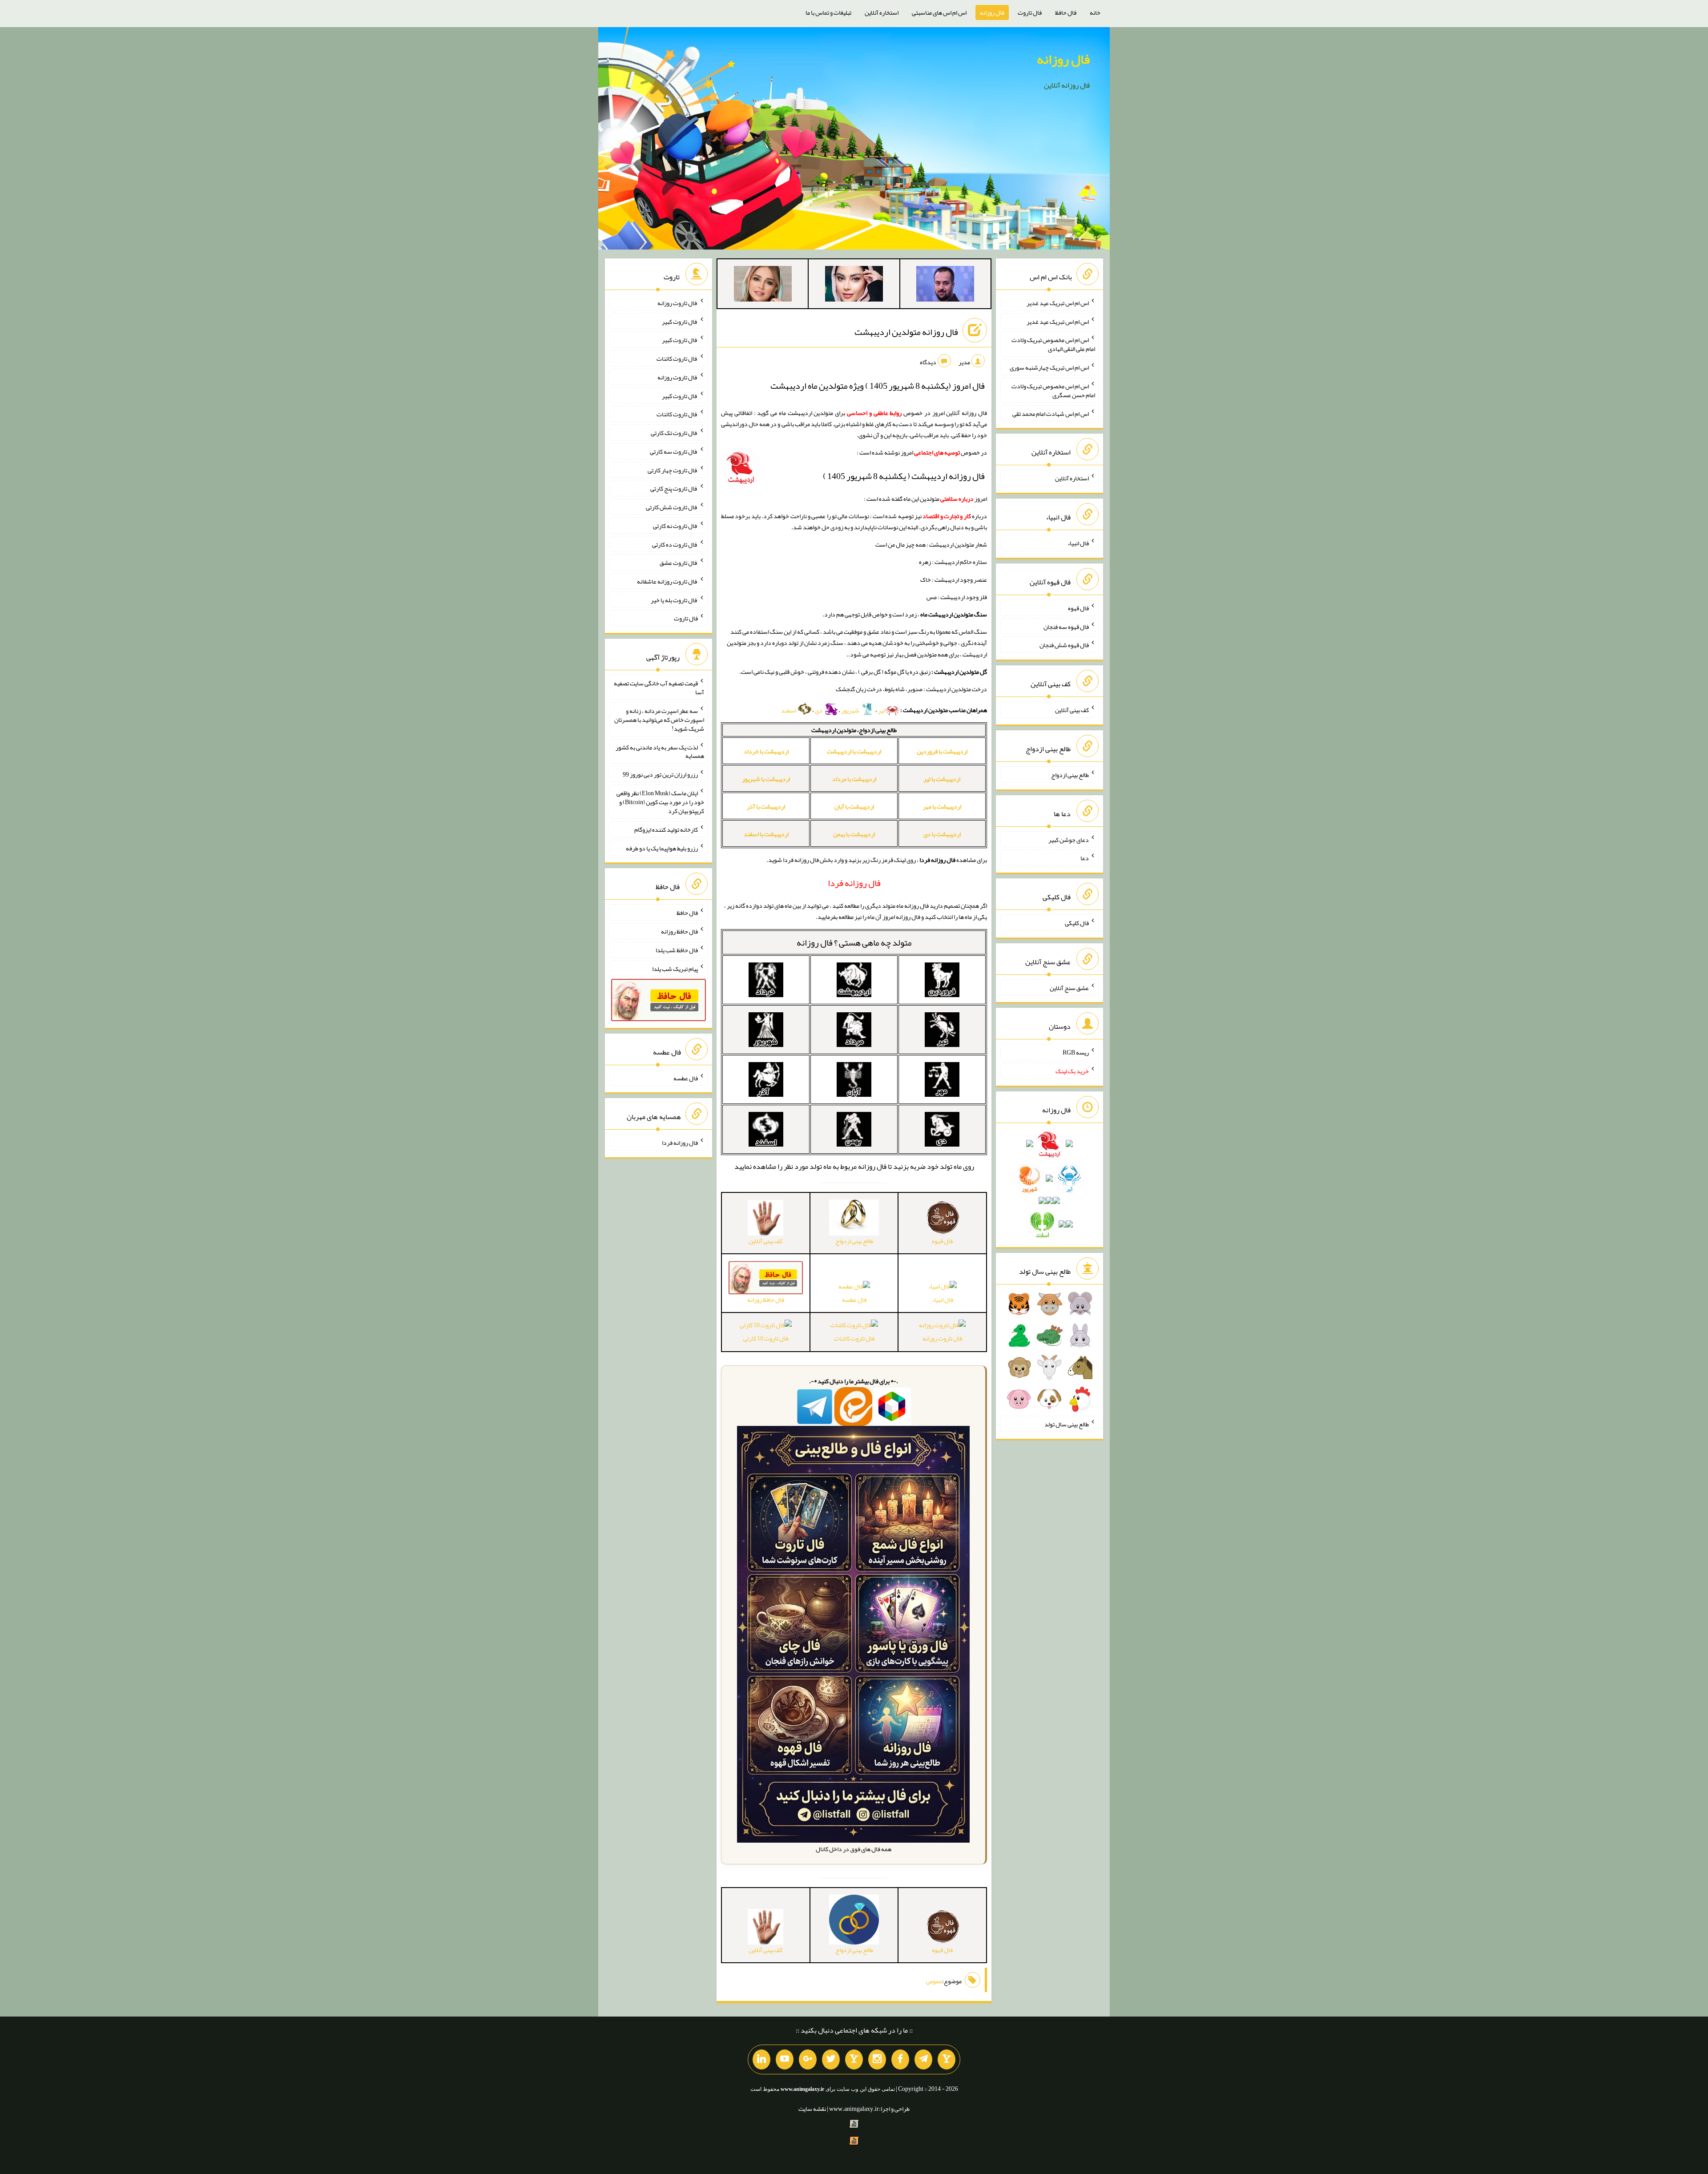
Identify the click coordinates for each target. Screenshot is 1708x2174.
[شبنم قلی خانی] (763, 286)
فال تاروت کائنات (854, 1338)
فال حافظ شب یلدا (677, 950)
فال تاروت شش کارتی (672, 507)
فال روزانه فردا (680, 1143)
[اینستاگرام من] (877, 2060)
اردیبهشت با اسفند (766, 834)
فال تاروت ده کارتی (675, 544)
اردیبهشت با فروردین (942, 751)
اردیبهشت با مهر (942, 806)
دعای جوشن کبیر (1069, 839)
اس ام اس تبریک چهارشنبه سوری (1049, 367)
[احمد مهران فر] (945, 286)
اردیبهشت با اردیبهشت (854, 751)
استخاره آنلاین (882, 12)
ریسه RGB (1076, 1052)
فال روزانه (992, 12)
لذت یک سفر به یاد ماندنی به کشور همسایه (660, 751)
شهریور (851, 710)
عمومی (934, 1981)
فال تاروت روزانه (942, 1338)
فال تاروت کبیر (680, 321)
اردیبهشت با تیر (942, 779)
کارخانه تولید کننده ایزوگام (666, 829)
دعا (1085, 858)
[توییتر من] (831, 2060)
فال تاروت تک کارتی (674, 433)
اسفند (789, 710)
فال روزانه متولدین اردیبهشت (906, 332)
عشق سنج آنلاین (1069, 987)
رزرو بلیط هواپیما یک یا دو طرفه (662, 848)
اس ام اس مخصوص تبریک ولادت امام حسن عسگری (1053, 391)
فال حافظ (1066, 12)
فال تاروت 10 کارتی (766, 1338)
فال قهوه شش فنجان (1064, 645)
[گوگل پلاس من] (808, 2060)
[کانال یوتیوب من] (785, 2060)
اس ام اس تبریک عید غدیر (1058, 303)
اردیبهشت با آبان (854, 806)
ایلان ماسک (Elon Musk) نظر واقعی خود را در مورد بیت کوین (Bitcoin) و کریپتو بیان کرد (660, 802)
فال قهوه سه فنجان (1066, 626)
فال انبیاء (943, 1300)
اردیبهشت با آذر (766, 806)
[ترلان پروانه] (854, 286)
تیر (882, 710)
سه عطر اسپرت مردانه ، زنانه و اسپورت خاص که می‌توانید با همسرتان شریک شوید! (659, 720)
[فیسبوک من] (900, 2060)
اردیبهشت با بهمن (854, 834)
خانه (1095, 12)
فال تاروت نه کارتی (675, 526)
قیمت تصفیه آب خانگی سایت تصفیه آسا (659, 688)
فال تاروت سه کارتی (674, 451)
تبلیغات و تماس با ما (828, 12)
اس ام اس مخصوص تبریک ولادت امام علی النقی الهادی (1053, 344)
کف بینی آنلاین (1072, 710)
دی (819, 710)
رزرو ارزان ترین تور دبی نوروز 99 (660, 774)
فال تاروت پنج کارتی (674, 488)
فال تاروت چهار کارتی (673, 470)
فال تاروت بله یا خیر (674, 600)
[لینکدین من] (761, 2060)
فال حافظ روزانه (679, 931)
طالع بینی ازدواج (1070, 775)
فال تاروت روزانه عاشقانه (667, 581)
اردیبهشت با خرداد (766, 751)
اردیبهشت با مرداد (854, 779)
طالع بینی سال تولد (1067, 1424)
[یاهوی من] (947, 2060)
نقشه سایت (812, 2109)
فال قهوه (1078, 608)
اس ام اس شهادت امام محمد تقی (1051, 413)
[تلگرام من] (923, 2060)
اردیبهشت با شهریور (766, 779)
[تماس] (854, 2060)
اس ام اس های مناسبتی (939, 12)
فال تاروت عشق (679, 563)
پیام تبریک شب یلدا (675, 968)
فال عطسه (854, 1300)
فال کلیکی (1077, 923)
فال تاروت (1030, 12)
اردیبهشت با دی (942, 834)
